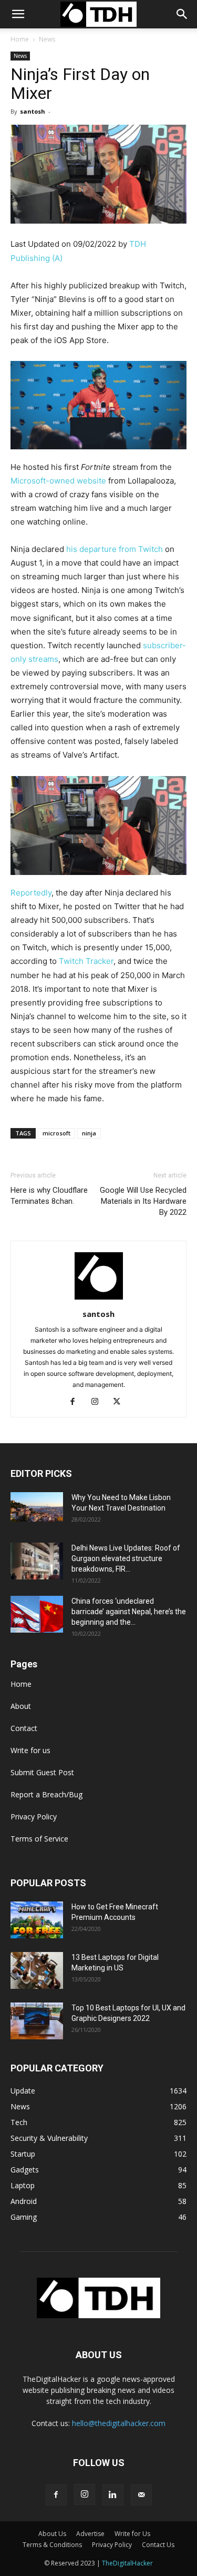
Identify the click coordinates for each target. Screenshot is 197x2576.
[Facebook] (76, 1402)
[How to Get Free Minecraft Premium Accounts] (37, 1920)
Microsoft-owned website (58, 481)
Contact (24, 1728)
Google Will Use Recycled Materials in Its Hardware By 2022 (143, 1201)
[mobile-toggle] (18, 14)
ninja (89, 1133)
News (47, 39)
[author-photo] (99, 1299)
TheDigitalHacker (127, 2563)
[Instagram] (98, 1402)
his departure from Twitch (116, 549)
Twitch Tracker (86, 961)
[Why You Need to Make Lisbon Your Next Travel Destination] (37, 1507)
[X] (121, 1402)
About (21, 1706)
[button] (182, 14)
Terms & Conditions (52, 2545)
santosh (33, 111)
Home (20, 39)
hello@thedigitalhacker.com (119, 2423)
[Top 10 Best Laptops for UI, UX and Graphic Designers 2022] (37, 2021)
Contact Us (158, 2545)
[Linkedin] (113, 2495)
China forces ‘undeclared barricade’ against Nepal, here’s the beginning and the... (129, 1612)
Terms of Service (39, 1839)
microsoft (56, 1133)
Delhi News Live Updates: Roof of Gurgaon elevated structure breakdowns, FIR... (126, 1558)
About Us (52, 2534)
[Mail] (141, 2495)
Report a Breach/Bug (46, 1794)
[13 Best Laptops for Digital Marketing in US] (37, 1970)
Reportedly (31, 893)
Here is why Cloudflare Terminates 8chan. (49, 1196)
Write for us (30, 1750)
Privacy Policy (34, 1817)
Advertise (90, 2534)
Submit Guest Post (42, 1772)
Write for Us (132, 2534)
